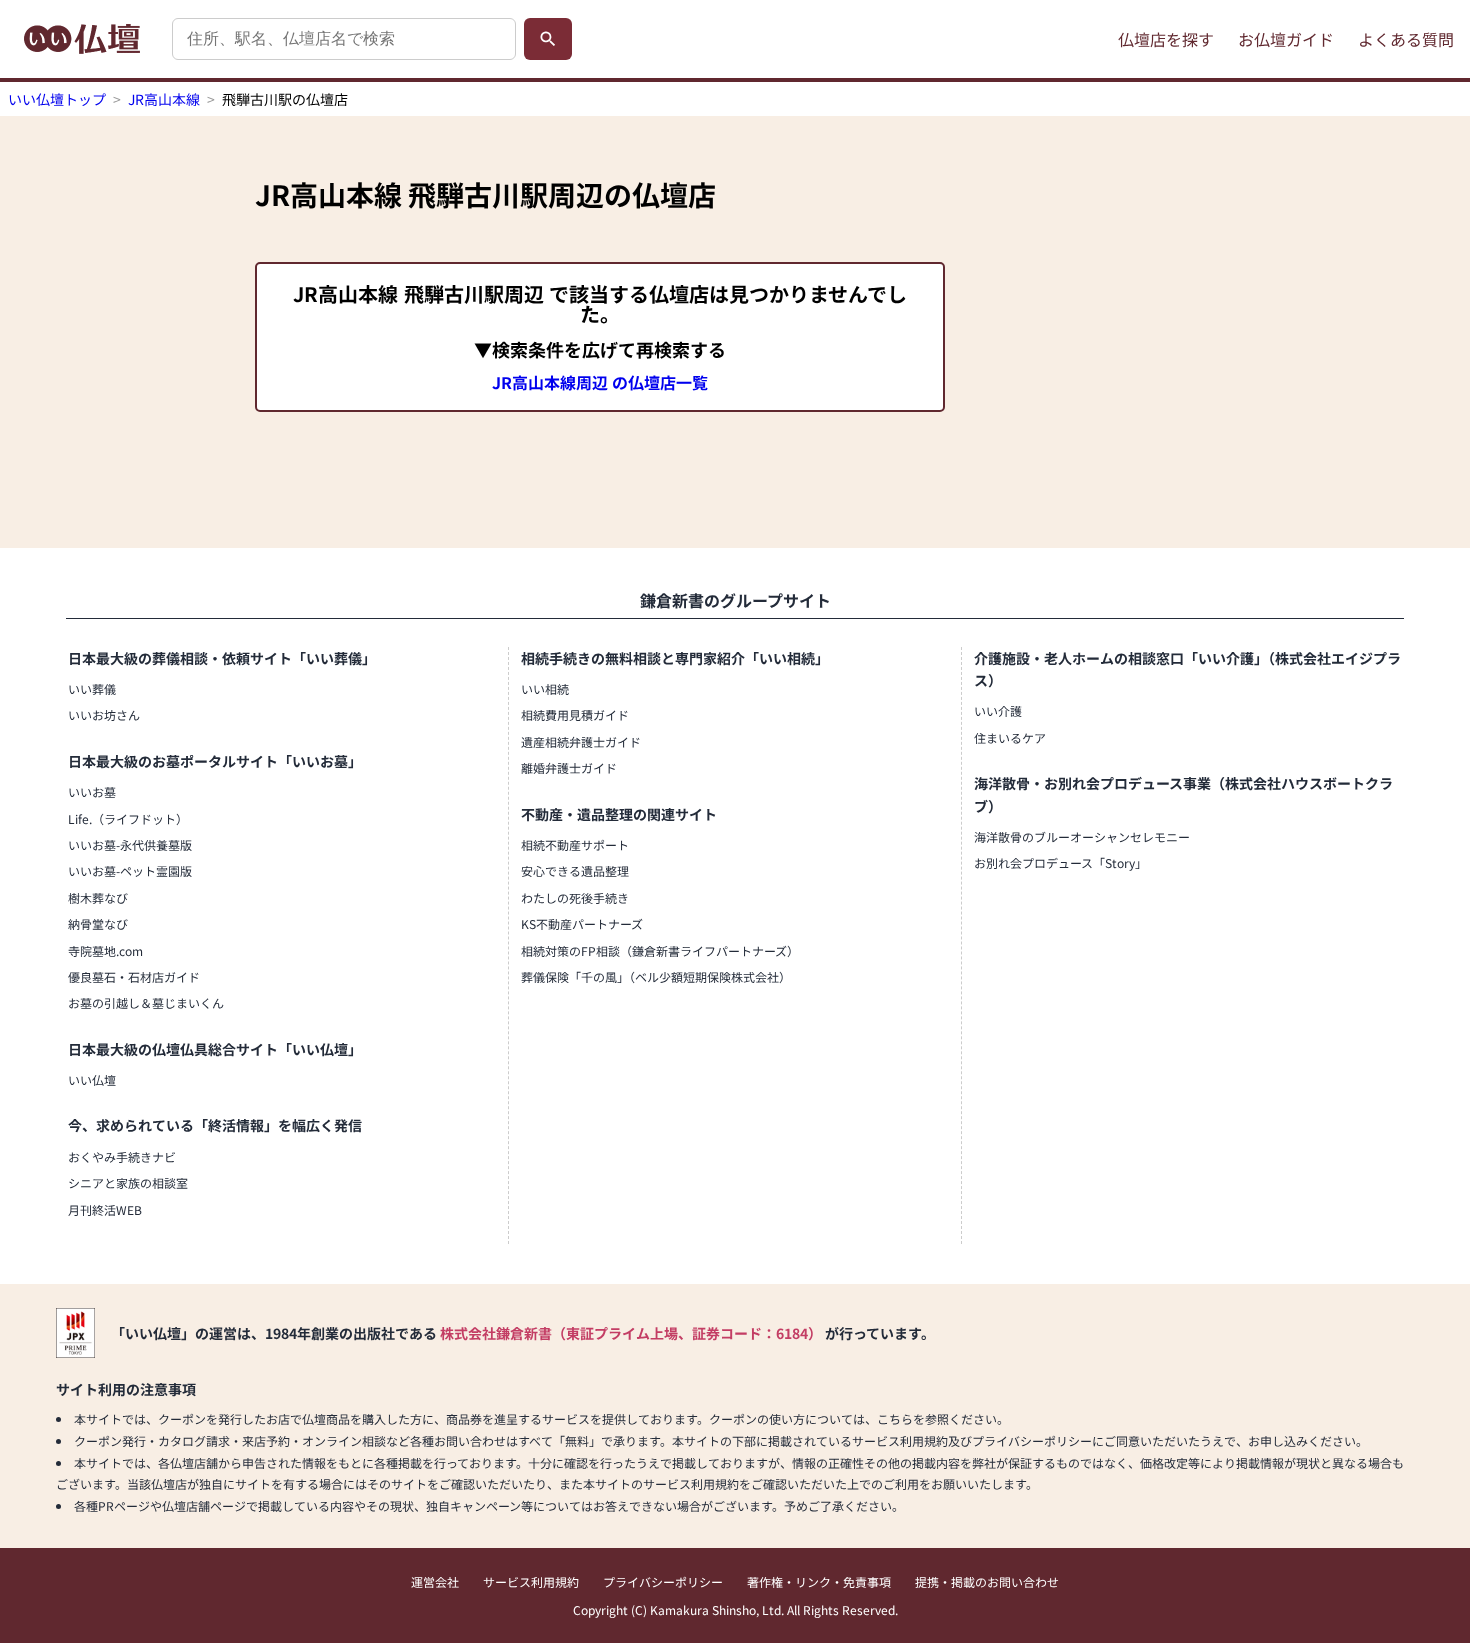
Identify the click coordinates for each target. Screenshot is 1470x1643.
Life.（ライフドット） (128, 818)
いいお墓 (92, 791)
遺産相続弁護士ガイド (581, 741)
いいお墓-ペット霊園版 (130, 870)
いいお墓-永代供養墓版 (130, 844)
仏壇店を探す (1166, 39)
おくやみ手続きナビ (122, 1156)
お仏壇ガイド (1286, 39)
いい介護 (998, 710)
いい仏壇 (92, 1079)
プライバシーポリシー (663, 1581)
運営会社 (435, 1581)
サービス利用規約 (531, 1581)
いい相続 (545, 688)
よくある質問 (1406, 39)
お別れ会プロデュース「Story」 (1060, 862)
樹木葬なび (98, 897)
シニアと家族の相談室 (128, 1182)
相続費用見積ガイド (575, 714)
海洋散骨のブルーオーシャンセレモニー (1082, 836)
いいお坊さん (104, 714)
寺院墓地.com (105, 950)
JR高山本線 (164, 99)
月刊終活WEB (105, 1209)
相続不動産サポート (575, 844)
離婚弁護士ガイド (569, 767)
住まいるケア (1010, 737)
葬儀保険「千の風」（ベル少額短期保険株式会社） (656, 976)
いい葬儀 (92, 688)
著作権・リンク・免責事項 (819, 1581)
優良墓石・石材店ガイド (134, 976)
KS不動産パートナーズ (582, 923)
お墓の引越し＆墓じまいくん (146, 1002)
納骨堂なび (98, 923)
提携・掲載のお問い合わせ (987, 1581)
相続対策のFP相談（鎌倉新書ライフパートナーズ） (660, 950)
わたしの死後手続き (575, 897)
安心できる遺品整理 (575, 870)
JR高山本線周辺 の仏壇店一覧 (600, 382)
